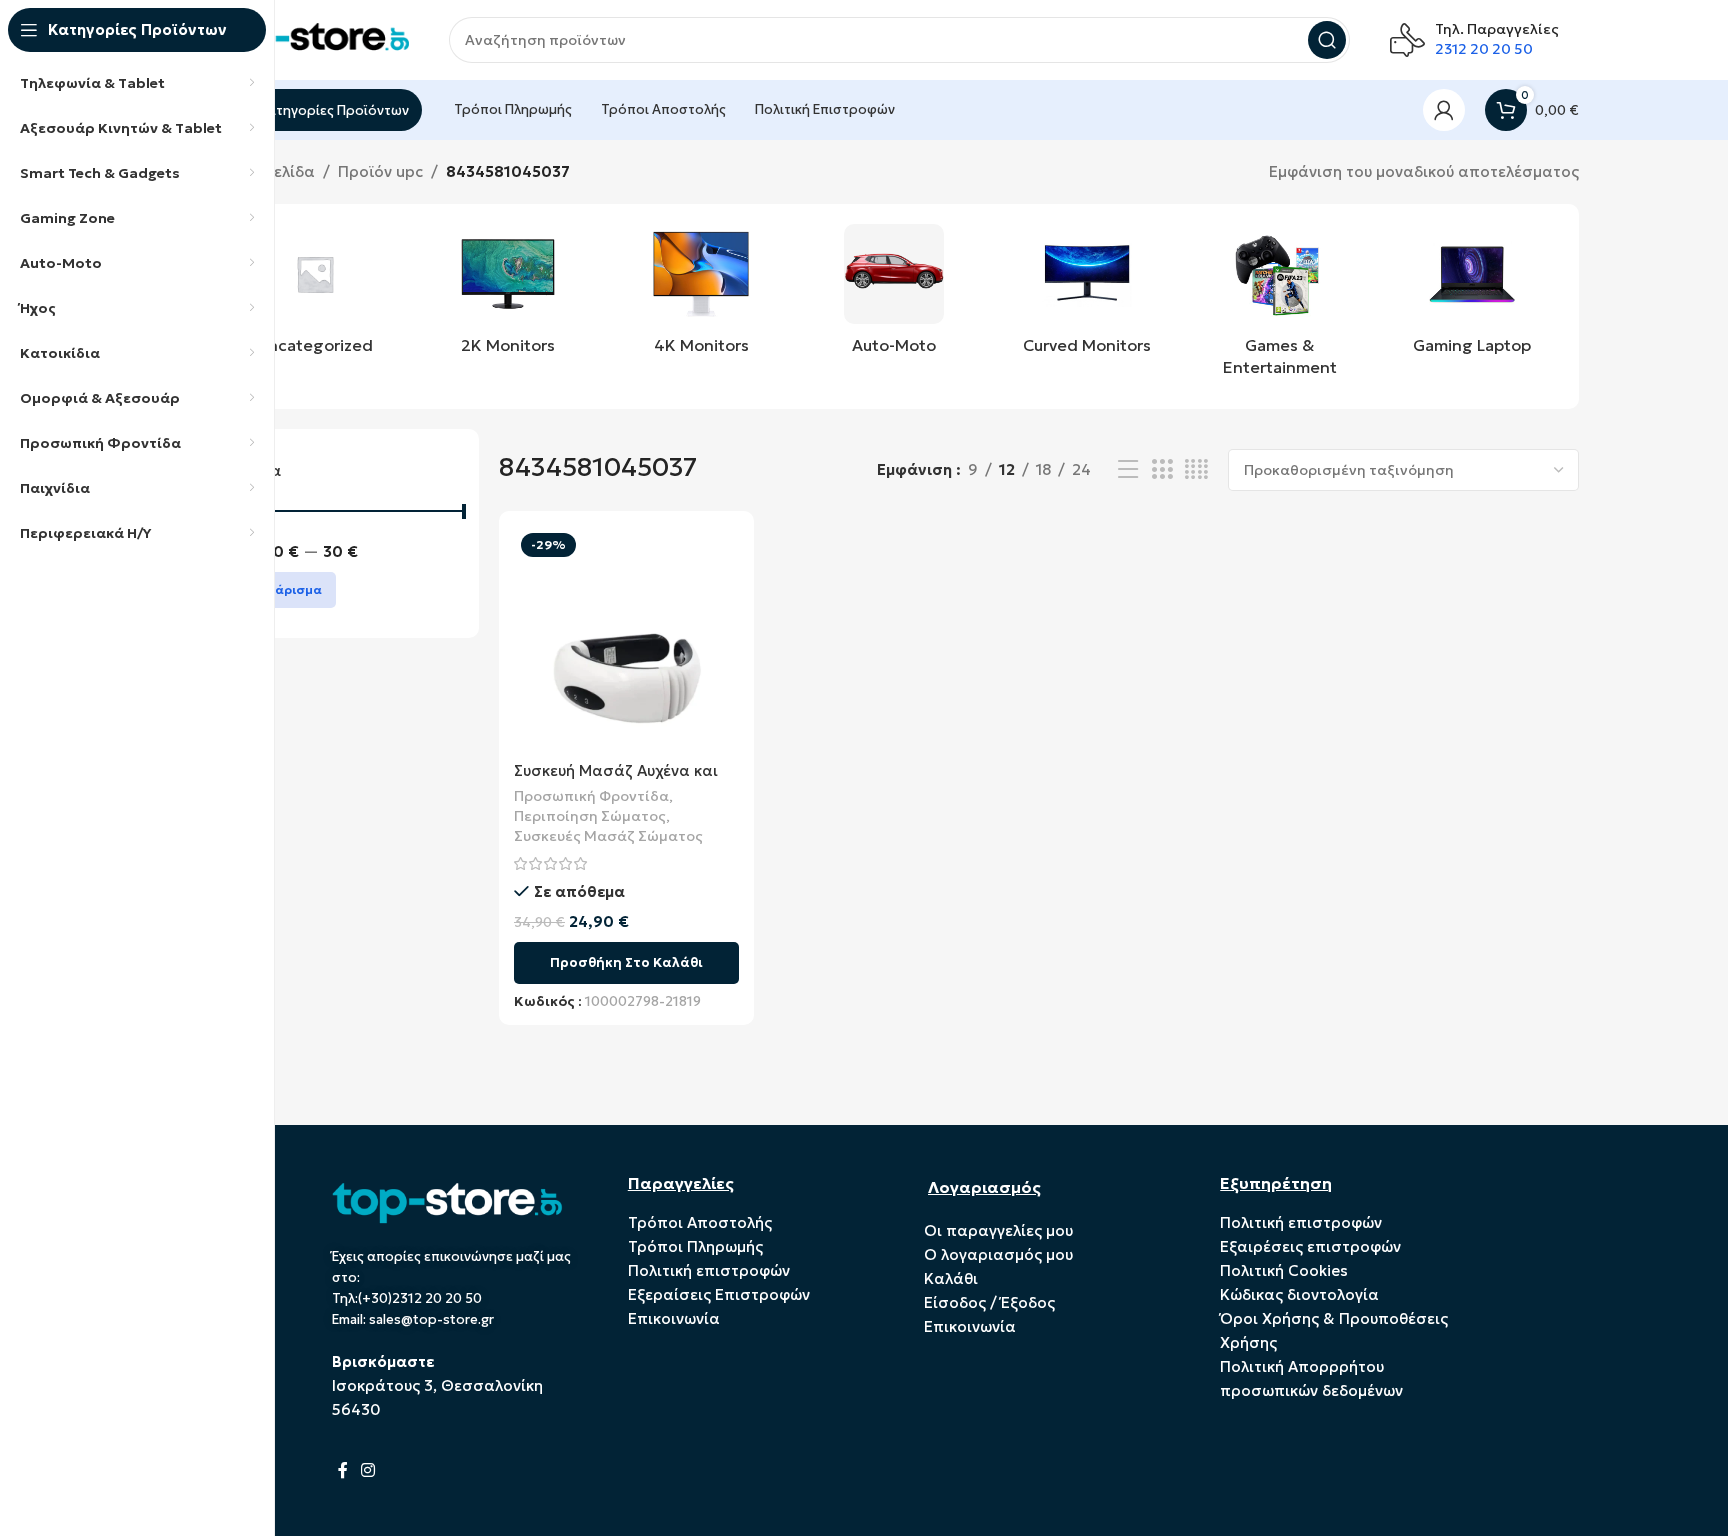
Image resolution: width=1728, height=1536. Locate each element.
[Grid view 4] (1196, 469)
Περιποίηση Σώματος (590, 816)
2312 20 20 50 (1484, 49)
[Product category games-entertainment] (1279, 306)
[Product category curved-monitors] (1086, 295)
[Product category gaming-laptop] (1472, 295)
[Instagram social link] (368, 1470)
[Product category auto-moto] (894, 295)
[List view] (1128, 469)
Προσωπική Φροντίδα (591, 796)
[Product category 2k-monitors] (508, 295)
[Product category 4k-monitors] (701, 295)
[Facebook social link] (343, 1470)
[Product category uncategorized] (315, 295)
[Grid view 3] (1162, 469)
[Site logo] (309, 38)
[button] (626, 963)
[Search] (1327, 40)
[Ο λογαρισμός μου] (1444, 110)
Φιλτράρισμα (280, 589)
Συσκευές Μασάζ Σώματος (608, 836)
